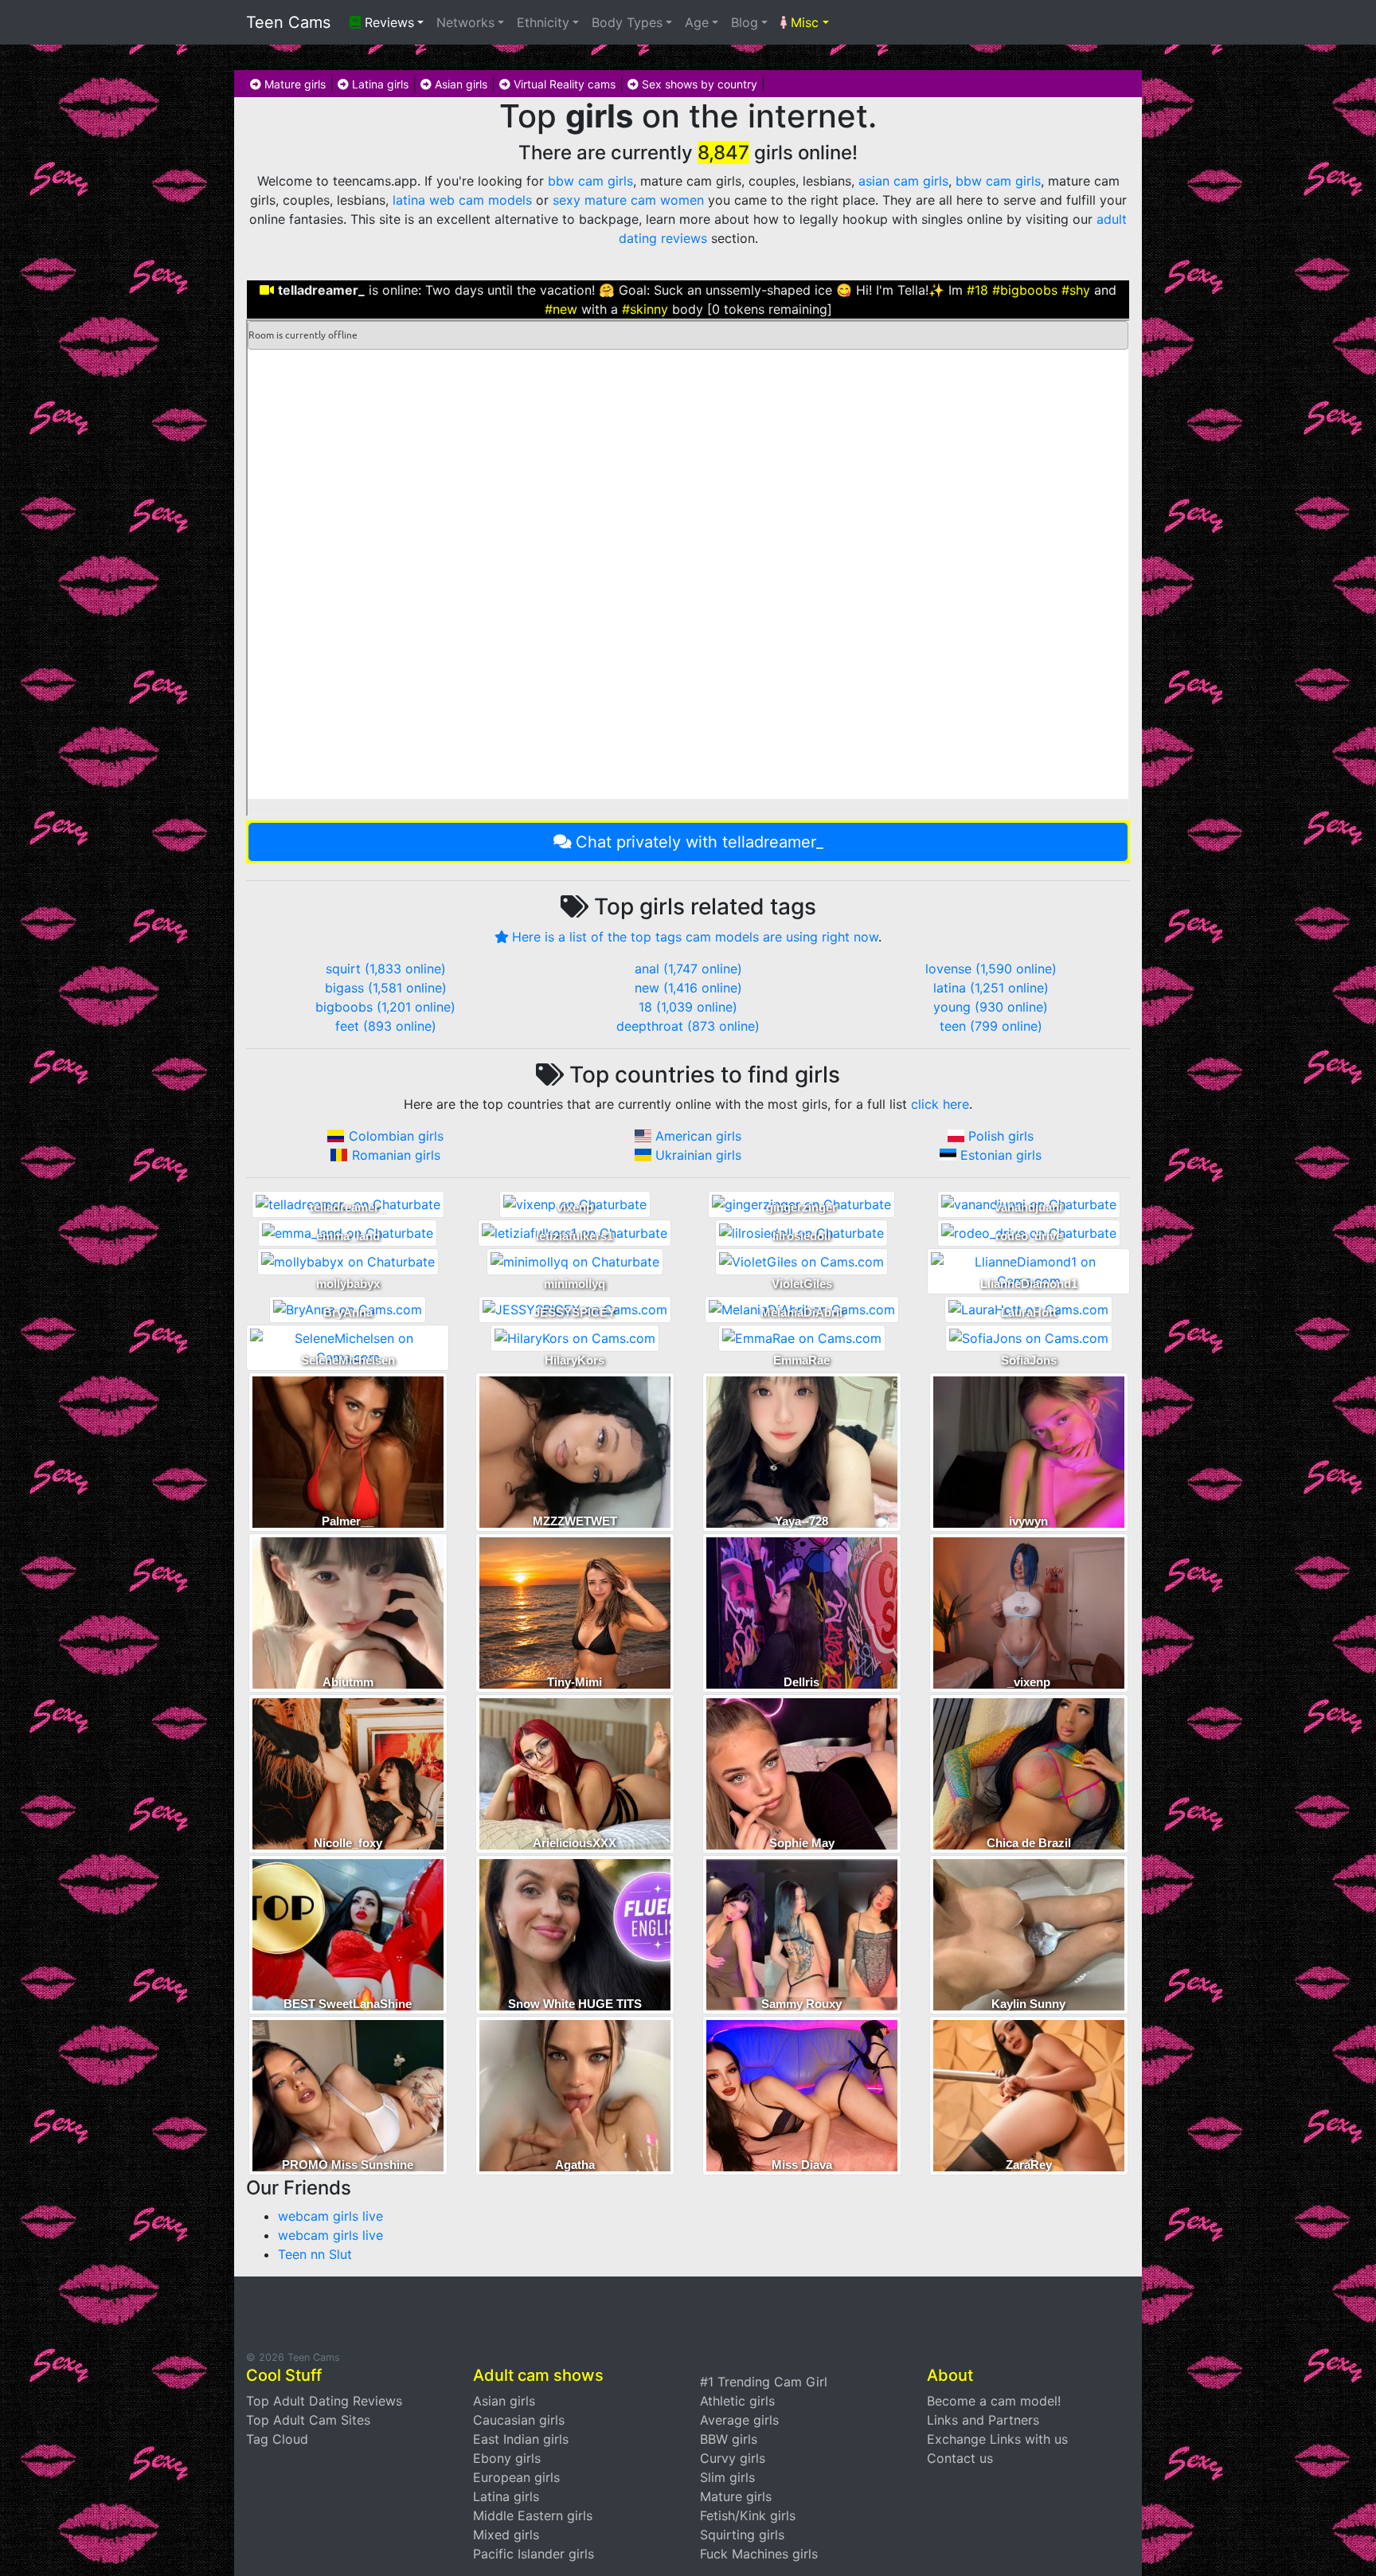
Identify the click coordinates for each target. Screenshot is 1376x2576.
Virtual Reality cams (563, 84)
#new (561, 309)
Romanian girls (396, 1155)
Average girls (739, 2420)
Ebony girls (507, 2458)
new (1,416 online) (688, 988)
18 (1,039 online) (688, 1007)
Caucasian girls (519, 2420)
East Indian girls (521, 2439)
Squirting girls (742, 2535)
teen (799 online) (991, 1026)
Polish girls (1001, 1136)
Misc (803, 22)
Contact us (960, 2458)
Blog (745, 22)
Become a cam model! (994, 2401)
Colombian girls (396, 1136)
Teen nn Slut (315, 2254)
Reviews (387, 22)
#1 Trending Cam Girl (764, 2382)
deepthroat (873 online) (688, 1026)
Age (697, 22)
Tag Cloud (277, 2439)
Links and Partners (983, 2420)
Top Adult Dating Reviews (324, 2401)
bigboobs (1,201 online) (385, 1007)
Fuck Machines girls (759, 2554)
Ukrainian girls (698, 1155)
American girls (698, 1136)
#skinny (645, 309)
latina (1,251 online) (991, 988)
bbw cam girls (590, 181)
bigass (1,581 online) (386, 988)
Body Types (627, 22)
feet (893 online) (386, 1026)
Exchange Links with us (997, 2439)
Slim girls (727, 2477)
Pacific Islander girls (534, 2554)
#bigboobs (1025, 290)
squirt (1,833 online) (386, 969)
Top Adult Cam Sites (308, 2420)
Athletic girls (737, 2401)
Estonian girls (1001, 1155)
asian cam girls (903, 181)
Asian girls (459, 84)
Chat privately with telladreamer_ (700, 842)
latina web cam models (462, 200)
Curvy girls (733, 2458)
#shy (1076, 290)
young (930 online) (991, 1007)
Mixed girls (506, 2535)
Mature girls (293, 84)
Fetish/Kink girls (748, 2515)
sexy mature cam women (628, 200)
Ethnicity (543, 22)
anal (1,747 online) (688, 969)
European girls (516, 2477)
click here (940, 1104)
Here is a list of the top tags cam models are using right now (695, 937)
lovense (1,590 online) (991, 969)
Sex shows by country (698, 84)
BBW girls (729, 2439)
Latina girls (379, 84)
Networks (465, 22)
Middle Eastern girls (533, 2515)
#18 (977, 290)
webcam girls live (330, 2216)
